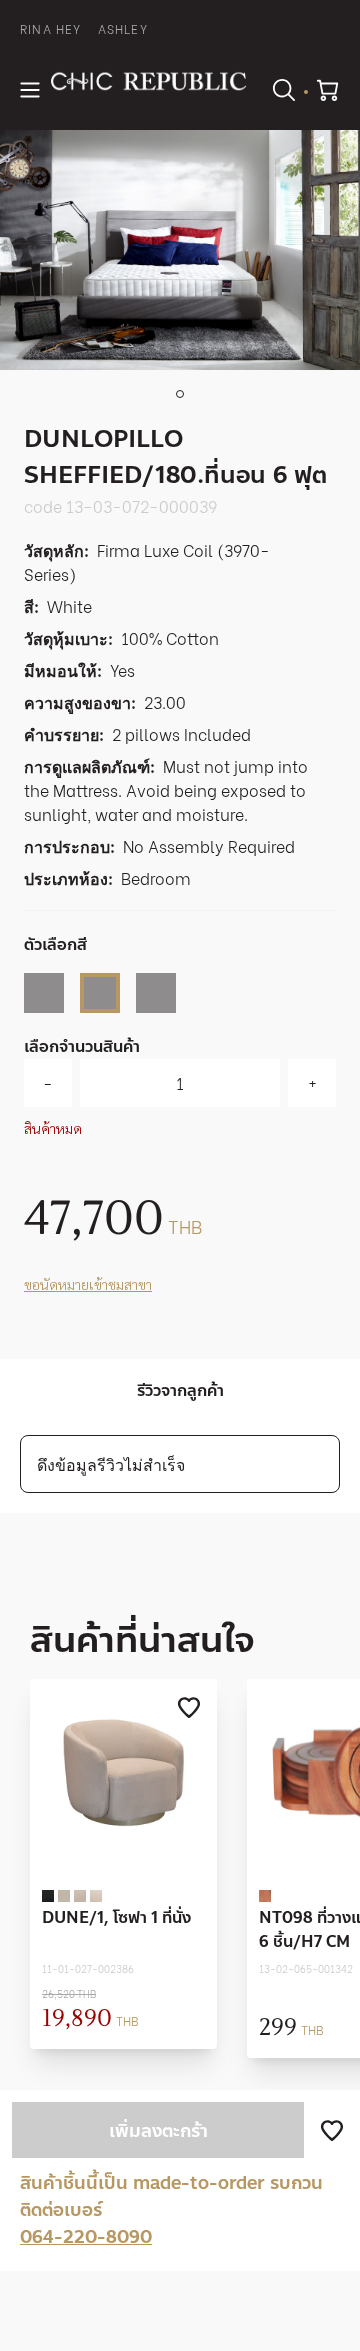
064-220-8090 (86, 2237)
